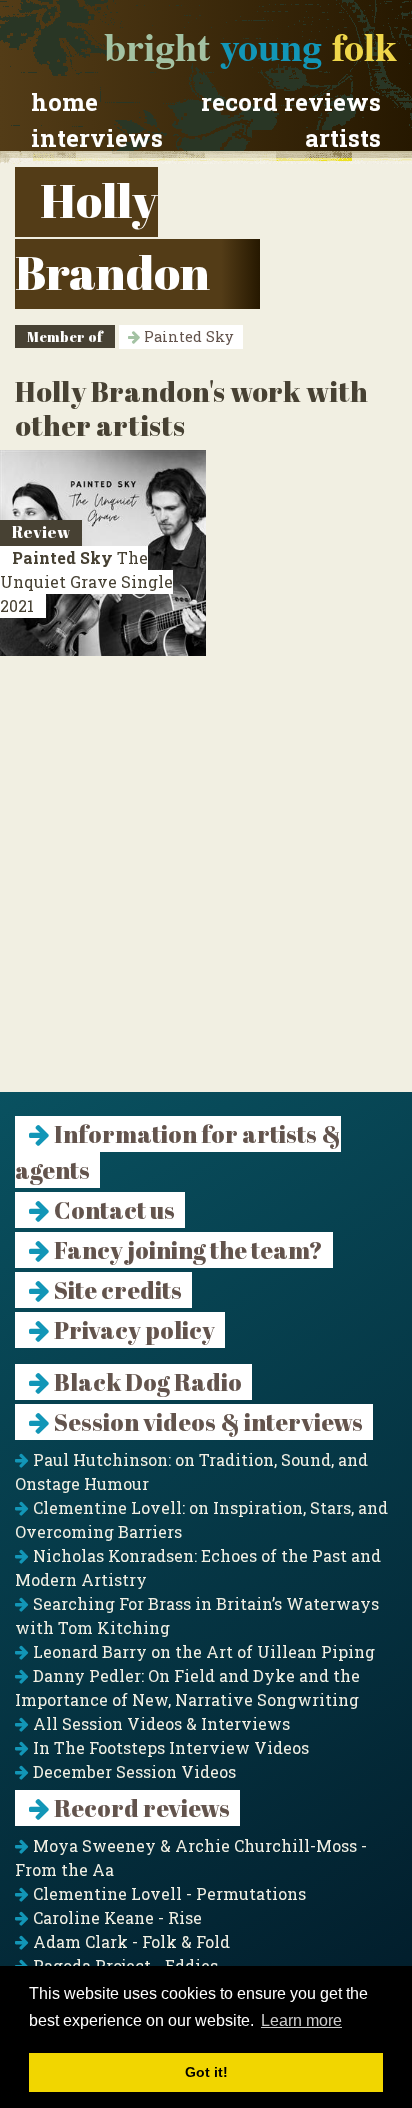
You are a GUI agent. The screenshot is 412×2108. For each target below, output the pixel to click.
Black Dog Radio (146, 1382)
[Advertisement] (206, 886)
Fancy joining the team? (186, 1250)
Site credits (116, 1290)
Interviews (97, 138)
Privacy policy (132, 1330)
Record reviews (291, 102)
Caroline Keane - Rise (115, 1917)
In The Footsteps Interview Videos (169, 1747)
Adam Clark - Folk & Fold (129, 1941)
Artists (343, 138)
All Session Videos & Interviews (159, 1723)
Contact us (112, 1210)
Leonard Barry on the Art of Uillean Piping (202, 1651)
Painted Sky (186, 336)
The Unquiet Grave (86, 581)
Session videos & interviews (206, 1422)
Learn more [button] (301, 2020)
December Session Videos (132, 1771)
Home (64, 102)
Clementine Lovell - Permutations (167, 1893)
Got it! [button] (206, 2072)
